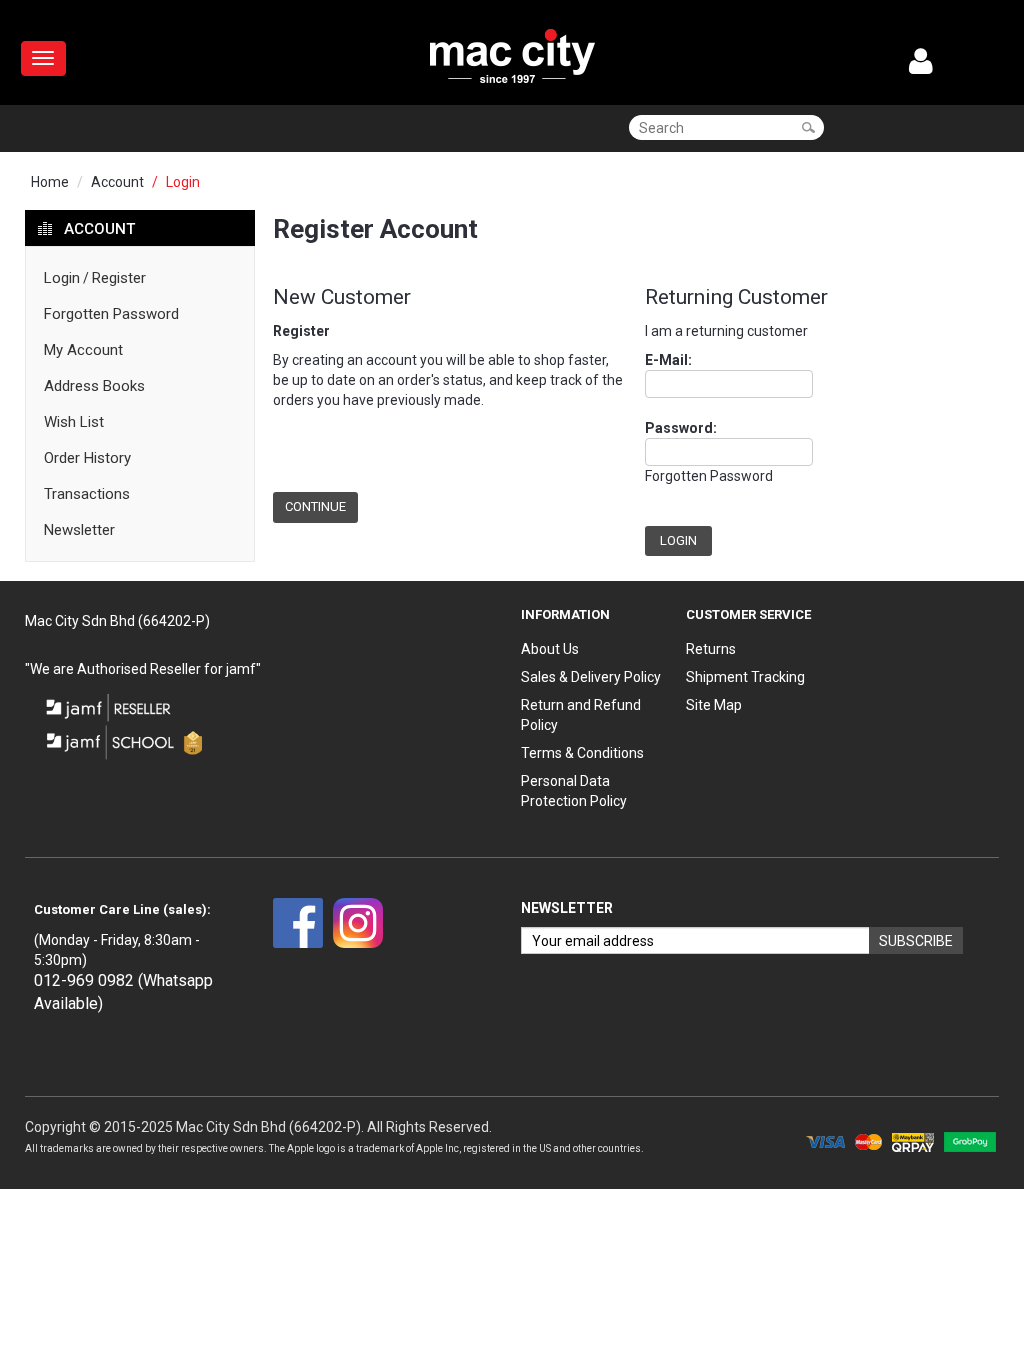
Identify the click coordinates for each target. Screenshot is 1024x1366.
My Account (83, 350)
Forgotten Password (111, 314)
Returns (711, 649)
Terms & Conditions (582, 753)
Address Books (94, 386)
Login (183, 182)
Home (50, 182)
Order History (87, 458)
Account (117, 182)
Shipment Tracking (745, 677)
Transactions (87, 494)
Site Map (714, 705)
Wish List (74, 422)
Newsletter (79, 530)
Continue (315, 506)
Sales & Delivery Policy (591, 677)
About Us (550, 649)
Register (119, 278)
